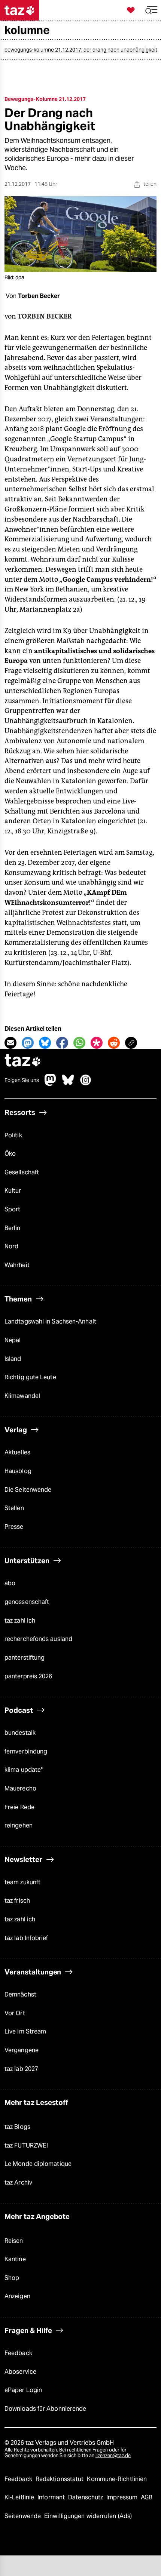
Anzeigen (17, 2296)
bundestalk (20, 1733)
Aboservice (20, 2372)
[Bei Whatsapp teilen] (79, 1043)
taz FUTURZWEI (26, 2145)
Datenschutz (86, 2497)
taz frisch (17, 1901)
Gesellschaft (22, 1172)
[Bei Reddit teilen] (114, 1043)
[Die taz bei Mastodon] (51, 1084)
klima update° (24, 1770)
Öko (10, 1154)
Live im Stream (25, 2031)
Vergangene (22, 2050)
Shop (12, 2278)
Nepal (13, 1340)
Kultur (13, 1191)
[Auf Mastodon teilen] (28, 1043)
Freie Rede (19, 1807)
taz (23, 1061)
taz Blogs (17, 2127)
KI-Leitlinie (20, 2497)
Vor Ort (15, 2013)
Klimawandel (22, 1396)
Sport (12, 1209)
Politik (13, 1135)
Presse (14, 1527)
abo (10, 1583)
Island (13, 1359)
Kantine (15, 2259)
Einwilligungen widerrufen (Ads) (88, 2516)
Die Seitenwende (28, 1490)
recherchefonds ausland (38, 1639)
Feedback (18, 2353)
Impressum (123, 2497)
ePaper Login (23, 2390)
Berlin (13, 1228)
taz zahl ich (20, 1621)
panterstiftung (25, 1658)
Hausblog (18, 1471)
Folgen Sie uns (22, 1080)
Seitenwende (23, 2516)
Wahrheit (17, 1265)
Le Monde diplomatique (38, 2164)
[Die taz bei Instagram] (86, 1084)
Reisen (14, 2241)
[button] (151, 10)
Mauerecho (20, 1788)
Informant (52, 2497)
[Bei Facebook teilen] (62, 1043)
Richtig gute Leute (30, 1377)
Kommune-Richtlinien (117, 2479)
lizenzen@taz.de (113, 2455)
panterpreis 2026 (28, 1676)
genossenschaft (27, 1602)
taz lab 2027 (21, 2069)
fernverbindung (26, 1751)
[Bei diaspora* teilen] (97, 1043)
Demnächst (20, 1994)
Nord (11, 1246)
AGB (147, 2497)
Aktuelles (17, 1452)
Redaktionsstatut (60, 2479)
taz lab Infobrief (26, 1938)
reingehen (19, 1825)
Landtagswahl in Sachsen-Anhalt (50, 1321)
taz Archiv (18, 2182)
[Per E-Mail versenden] (10, 1043)
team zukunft (22, 1882)
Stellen (14, 1508)
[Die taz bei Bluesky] (68, 1084)
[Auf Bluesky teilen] (45, 1043)
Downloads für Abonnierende (45, 2409)
